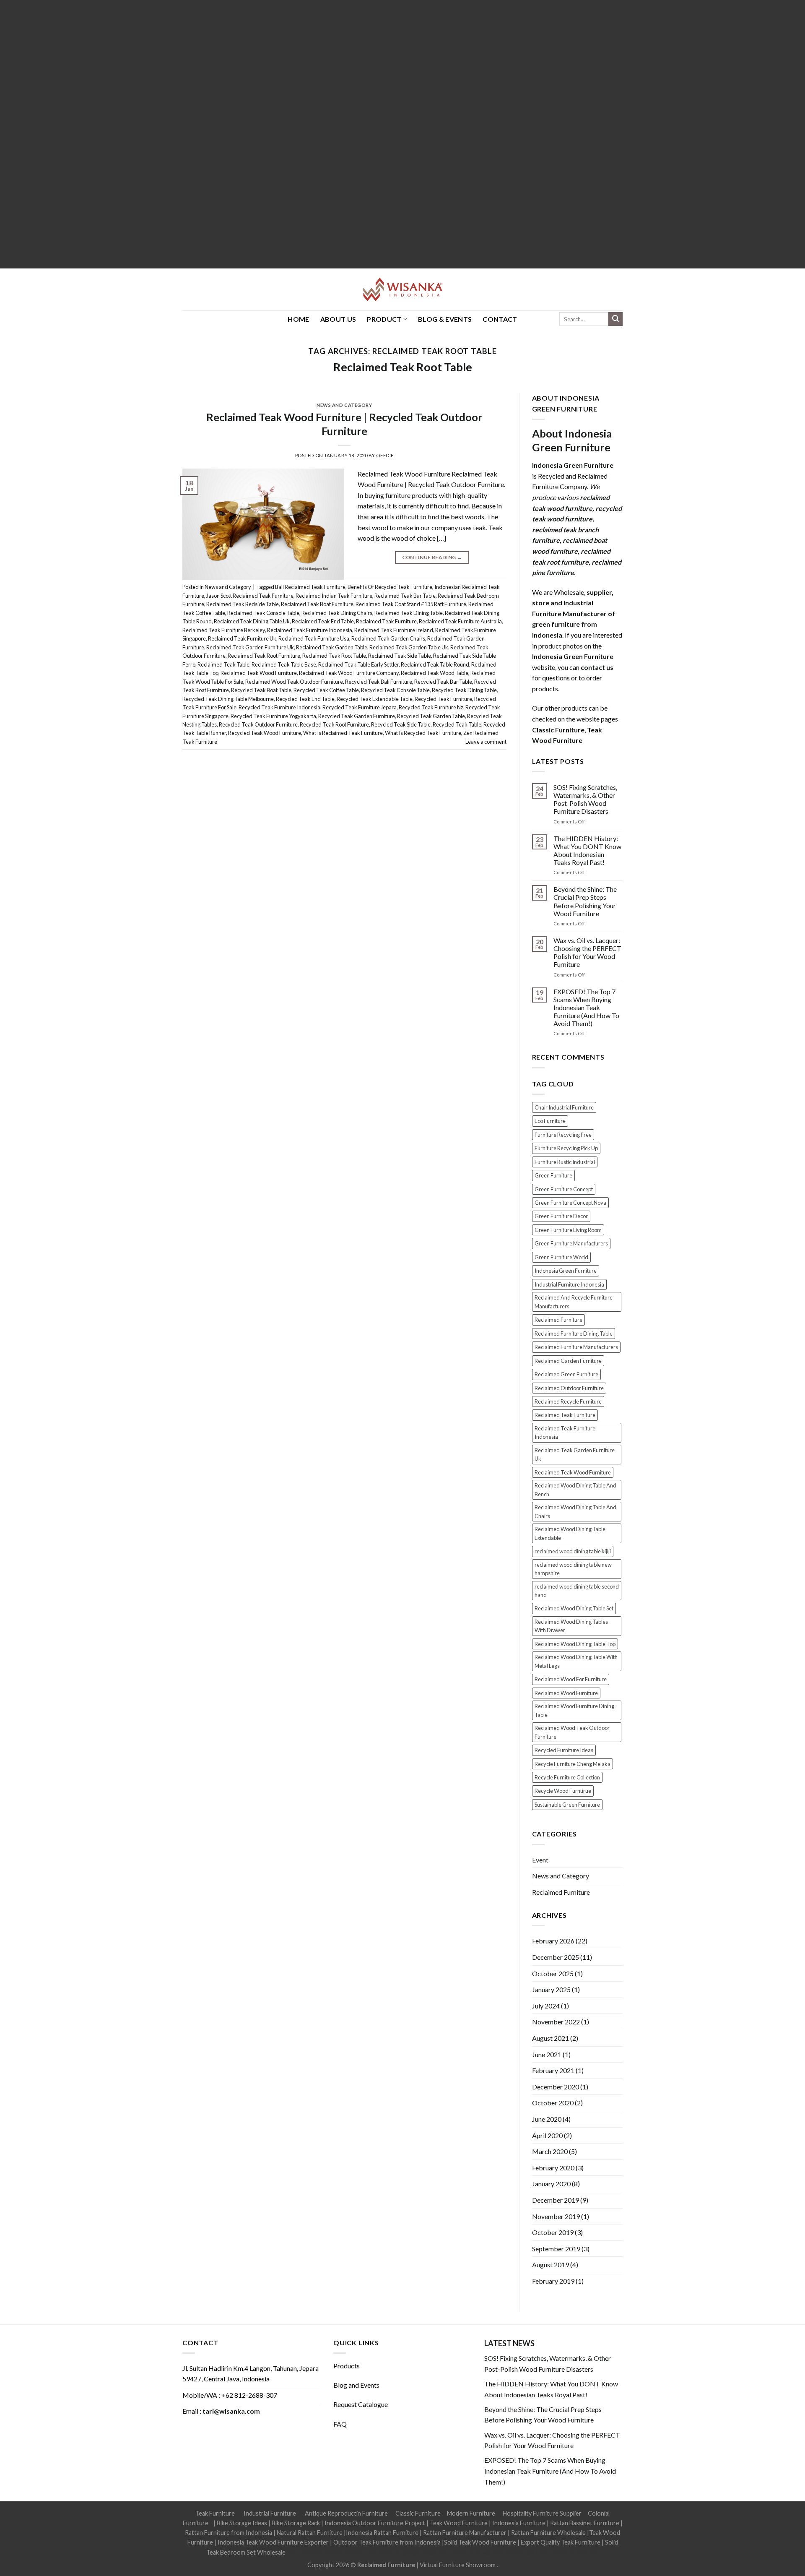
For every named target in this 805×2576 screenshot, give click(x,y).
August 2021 (551, 2038)
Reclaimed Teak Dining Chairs (337, 613)
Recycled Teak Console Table (395, 690)
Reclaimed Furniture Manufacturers (576, 1347)
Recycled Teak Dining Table (464, 690)
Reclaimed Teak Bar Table (405, 596)
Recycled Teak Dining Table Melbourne (228, 699)
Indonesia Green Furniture (566, 1271)
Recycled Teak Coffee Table (326, 690)
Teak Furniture (215, 2513)
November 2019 (556, 2216)
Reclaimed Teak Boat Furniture (317, 604)
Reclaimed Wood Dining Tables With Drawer (571, 1626)
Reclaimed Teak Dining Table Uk (252, 621)
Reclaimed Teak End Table (323, 621)
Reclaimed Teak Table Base (284, 664)
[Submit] (615, 319)
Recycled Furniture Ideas (564, 1750)
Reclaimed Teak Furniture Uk (242, 638)
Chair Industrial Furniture (564, 1107)
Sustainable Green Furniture (567, 1805)
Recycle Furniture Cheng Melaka (573, 1764)
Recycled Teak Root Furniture (334, 724)
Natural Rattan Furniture (310, 2533)
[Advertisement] (252, 134)
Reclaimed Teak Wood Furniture (259, 673)
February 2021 (553, 2070)
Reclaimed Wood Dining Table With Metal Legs (576, 1661)
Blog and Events (356, 2385)
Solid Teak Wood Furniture (480, 2542)
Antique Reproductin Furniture (346, 2513)
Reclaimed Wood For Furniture (571, 1679)
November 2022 (556, 2022)
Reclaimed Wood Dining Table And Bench (575, 1490)
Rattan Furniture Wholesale (548, 2533)
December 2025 (556, 1957)
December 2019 (556, 2200)
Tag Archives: (402, 351)
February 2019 (553, 2281)
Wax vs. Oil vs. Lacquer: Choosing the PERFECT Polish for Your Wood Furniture (587, 952)
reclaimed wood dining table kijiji (573, 1551)
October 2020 (553, 2103)
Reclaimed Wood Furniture (566, 1693)
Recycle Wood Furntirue (563, 1791)
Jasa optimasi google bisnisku (326, 2552)
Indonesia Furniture (519, 2523)
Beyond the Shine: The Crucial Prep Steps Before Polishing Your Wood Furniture (585, 901)
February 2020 (553, 2168)
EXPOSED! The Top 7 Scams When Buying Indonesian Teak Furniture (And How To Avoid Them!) (586, 1008)
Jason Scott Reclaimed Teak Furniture (250, 596)
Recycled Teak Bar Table (443, 682)
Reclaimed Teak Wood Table (435, 673)
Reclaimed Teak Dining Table (409, 613)
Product (384, 319)
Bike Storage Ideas (242, 2523)
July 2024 (546, 2006)
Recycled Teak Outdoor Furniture (258, 724)
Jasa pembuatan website (470, 2552)
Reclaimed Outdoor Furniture (569, 1388)
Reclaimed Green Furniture (566, 1374)
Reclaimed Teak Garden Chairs (388, 638)
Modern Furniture (471, 2513)
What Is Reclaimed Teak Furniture (343, 733)
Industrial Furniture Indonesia (569, 1284)
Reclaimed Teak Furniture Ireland (394, 630)
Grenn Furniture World (561, 1257)
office (385, 455)
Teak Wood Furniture (459, 2523)
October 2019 (553, 2232)
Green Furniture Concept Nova (570, 1203)
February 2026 (553, 1941)
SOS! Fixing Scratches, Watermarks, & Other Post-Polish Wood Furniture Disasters (585, 799)
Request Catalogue (361, 2404)
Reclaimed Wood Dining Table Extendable (570, 1533)
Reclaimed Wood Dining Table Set (574, 1608)
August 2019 (551, 2265)
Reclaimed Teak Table (223, 664)
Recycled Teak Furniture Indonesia (279, 707)
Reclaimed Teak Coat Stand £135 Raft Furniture (411, 604)
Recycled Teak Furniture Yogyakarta (273, 716)
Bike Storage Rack (296, 2523)
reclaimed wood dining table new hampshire (573, 1569)
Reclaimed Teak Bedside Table (243, 604)
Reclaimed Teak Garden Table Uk (409, 647)
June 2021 (547, 2054)
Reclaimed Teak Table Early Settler (358, 664)
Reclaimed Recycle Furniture (568, 1401)
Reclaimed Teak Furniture (386, 621)
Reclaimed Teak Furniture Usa (314, 638)
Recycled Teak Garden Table (431, 716)
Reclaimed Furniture (558, 1320)
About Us (338, 319)
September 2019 (556, 2249)
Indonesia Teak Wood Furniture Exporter (273, 2542)
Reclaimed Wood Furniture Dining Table (574, 1710)
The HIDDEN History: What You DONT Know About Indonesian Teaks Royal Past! (587, 850)
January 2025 (551, 1989)
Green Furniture (553, 1175)
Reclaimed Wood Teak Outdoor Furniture (294, 682)
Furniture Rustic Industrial (565, 1162)
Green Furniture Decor (561, 1216)
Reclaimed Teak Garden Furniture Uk (250, 647)
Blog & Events (445, 319)
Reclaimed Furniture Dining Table (574, 1334)
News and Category (344, 405)
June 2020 (547, 2119)
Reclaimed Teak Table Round (435, 664)
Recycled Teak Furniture (443, 699)
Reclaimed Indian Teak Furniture (334, 596)
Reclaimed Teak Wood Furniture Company (349, 673)
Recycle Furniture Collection (567, 1777)
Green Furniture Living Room (568, 1230)
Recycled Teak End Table (305, 699)
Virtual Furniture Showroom (458, 2565)
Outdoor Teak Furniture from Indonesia (387, 2542)
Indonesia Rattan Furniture (382, 2533)
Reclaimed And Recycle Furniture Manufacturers (574, 1302)
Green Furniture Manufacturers (571, 1243)
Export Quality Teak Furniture (561, 2542)
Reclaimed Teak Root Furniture (264, 656)
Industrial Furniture (270, 2513)
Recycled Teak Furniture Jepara (360, 707)
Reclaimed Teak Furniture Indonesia (310, 630)
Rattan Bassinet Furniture (585, 2523)
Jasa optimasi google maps (401, 2552)
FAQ (340, 2424)
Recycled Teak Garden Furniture (357, 716)
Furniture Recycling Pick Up (566, 1148)
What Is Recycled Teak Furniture (423, 733)
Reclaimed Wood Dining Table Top (575, 1644)
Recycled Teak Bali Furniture (379, 682)
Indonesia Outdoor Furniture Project (375, 2523)
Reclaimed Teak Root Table (403, 367)
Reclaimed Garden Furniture (568, 1361)
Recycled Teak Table (457, 724)
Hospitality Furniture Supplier (542, 2513)
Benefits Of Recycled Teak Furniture (390, 587)
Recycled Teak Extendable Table (375, 699)
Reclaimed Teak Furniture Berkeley (224, 630)
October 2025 (553, 1973)
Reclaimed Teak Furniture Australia (460, 621)
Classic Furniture (418, 2513)
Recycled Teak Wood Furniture (265, 733)
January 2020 (551, 2184)
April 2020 (547, 2135)
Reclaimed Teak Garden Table (332, 647)
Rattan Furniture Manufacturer (465, 2533)
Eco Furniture (550, 1121)
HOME (298, 319)
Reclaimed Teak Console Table (263, 613)
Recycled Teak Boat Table (261, 690)
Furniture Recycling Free (563, 1135)
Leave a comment (486, 742)
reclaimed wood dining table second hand (577, 1591)
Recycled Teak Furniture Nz (431, 707)
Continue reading (432, 557)
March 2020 (550, 2151)
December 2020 (556, 2087)
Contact (500, 319)
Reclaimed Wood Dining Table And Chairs (575, 1511)
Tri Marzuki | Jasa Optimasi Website (552, 2552)
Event (540, 1860)
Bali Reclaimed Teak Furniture (310, 587)
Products (347, 2366)
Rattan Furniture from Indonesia (229, 2533)
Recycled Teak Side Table (401, 724)
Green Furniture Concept (564, 1189)
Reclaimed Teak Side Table (400, 656)
